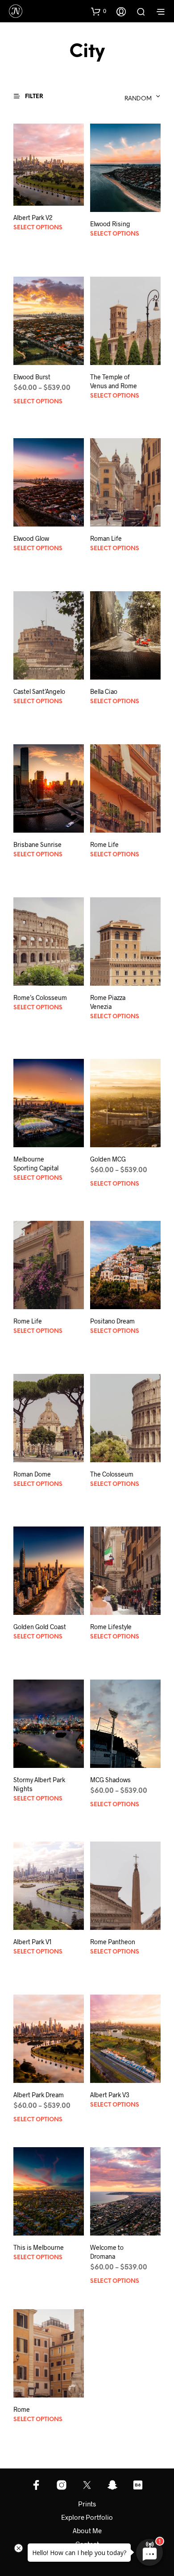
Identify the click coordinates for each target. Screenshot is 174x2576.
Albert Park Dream (39, 2095)
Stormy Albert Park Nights (39, 1784)
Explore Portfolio (87, 2517)
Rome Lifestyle (111, 1627)
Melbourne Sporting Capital (36, 1164)
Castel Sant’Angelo (39, 691)
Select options (38, 228)
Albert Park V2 (33, 218)
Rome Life (104, 844)
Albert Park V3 (110, 2095)
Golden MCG (108, 1159)
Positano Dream (112, 1321)
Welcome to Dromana (107, 2252)
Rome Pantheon (113, 1942)
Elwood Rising (110, 224)
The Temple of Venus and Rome (114, 381)
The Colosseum (112, 1474)
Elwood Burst (32, 377)
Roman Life (106, 538)
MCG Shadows (110, 1780)
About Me (87, 2530)
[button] (99, 11)
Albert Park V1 (33, 1942)
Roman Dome (32, 1474)
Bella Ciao (104, 691)
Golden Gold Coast (40, 1627)
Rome (22, 2409)
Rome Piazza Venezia (108, 1002)
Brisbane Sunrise (37, 844)
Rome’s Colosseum (40, 998)
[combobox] (112, 96)
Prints (87, 2504)
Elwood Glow (31, 538)
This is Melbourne (39, 2247)
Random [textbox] (138, 99)
